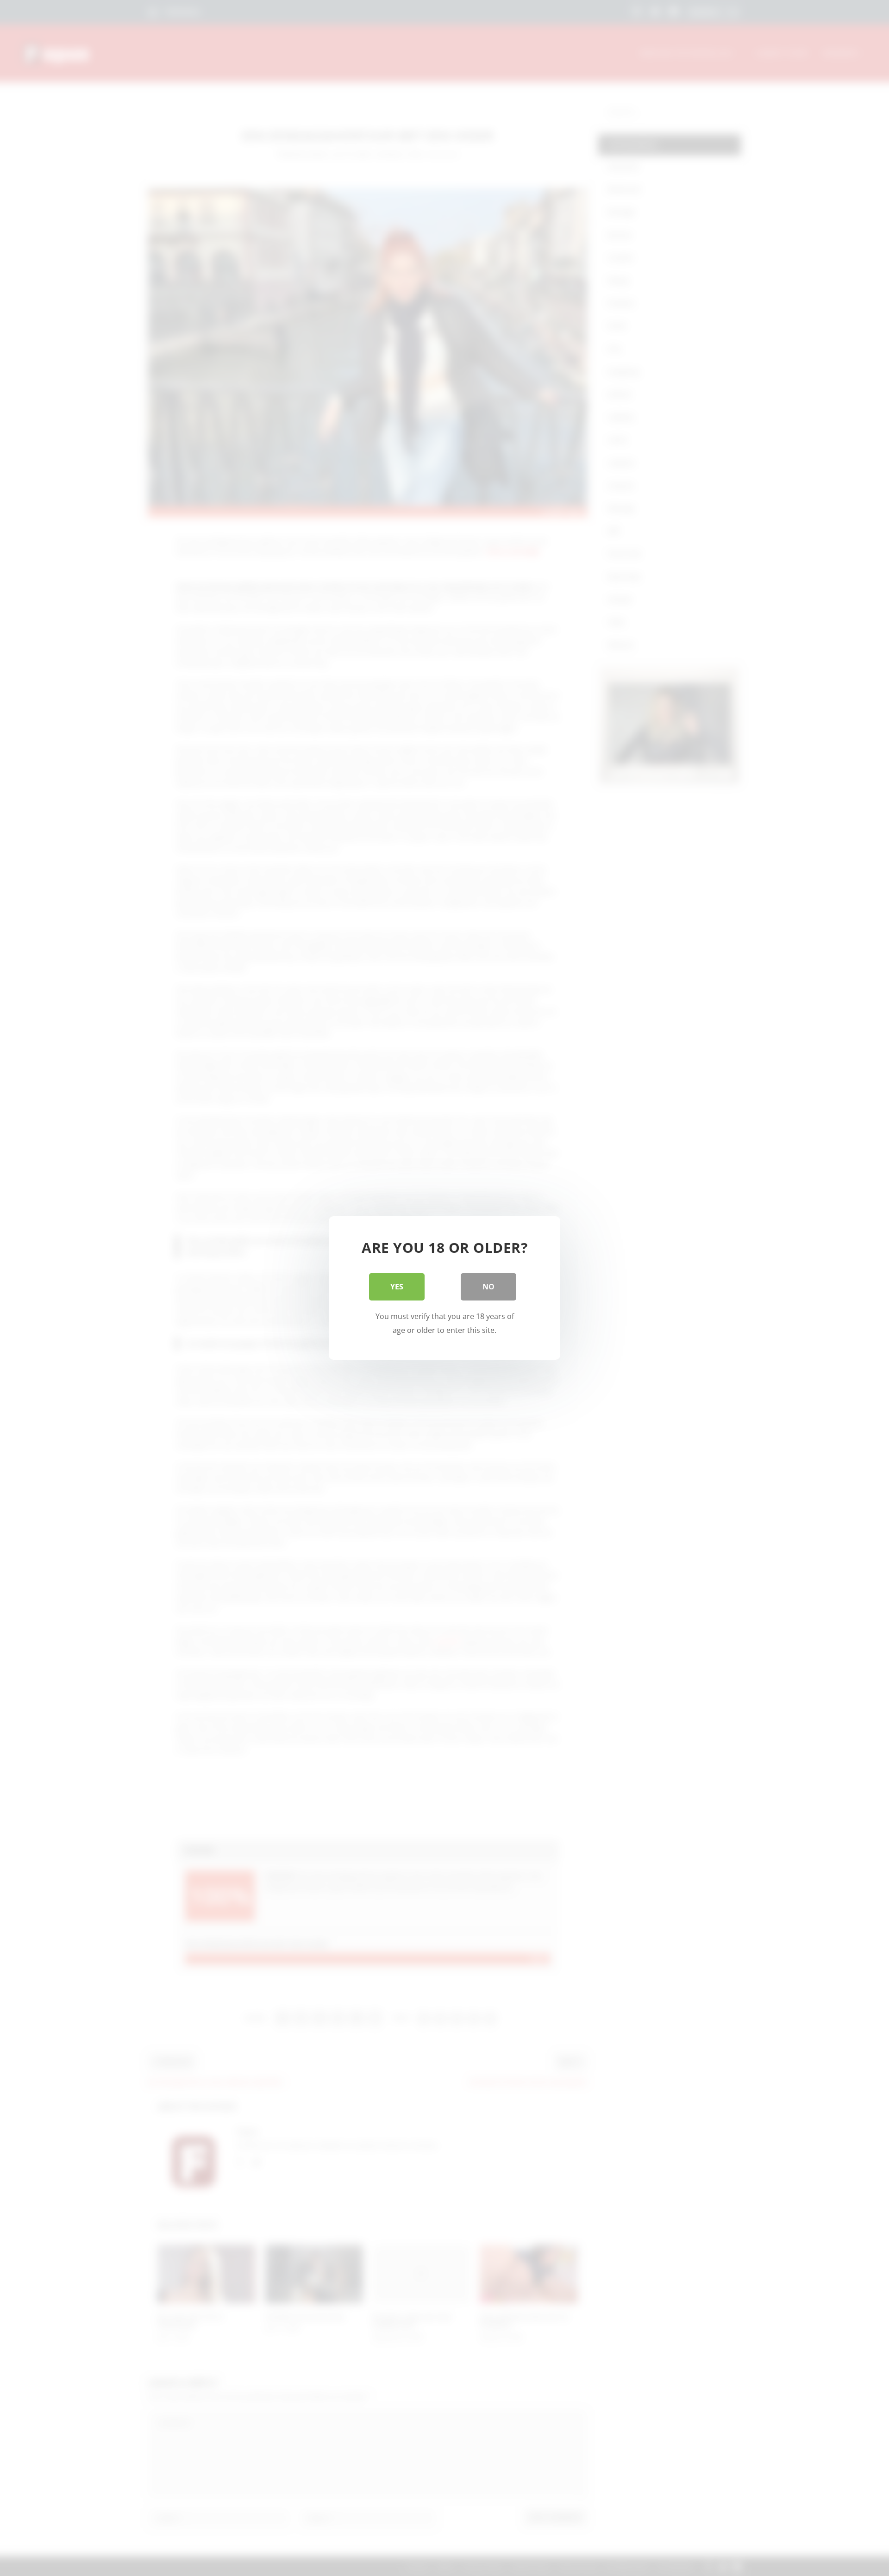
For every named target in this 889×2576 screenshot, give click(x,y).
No (488, 1287)
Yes (397, 1287)
